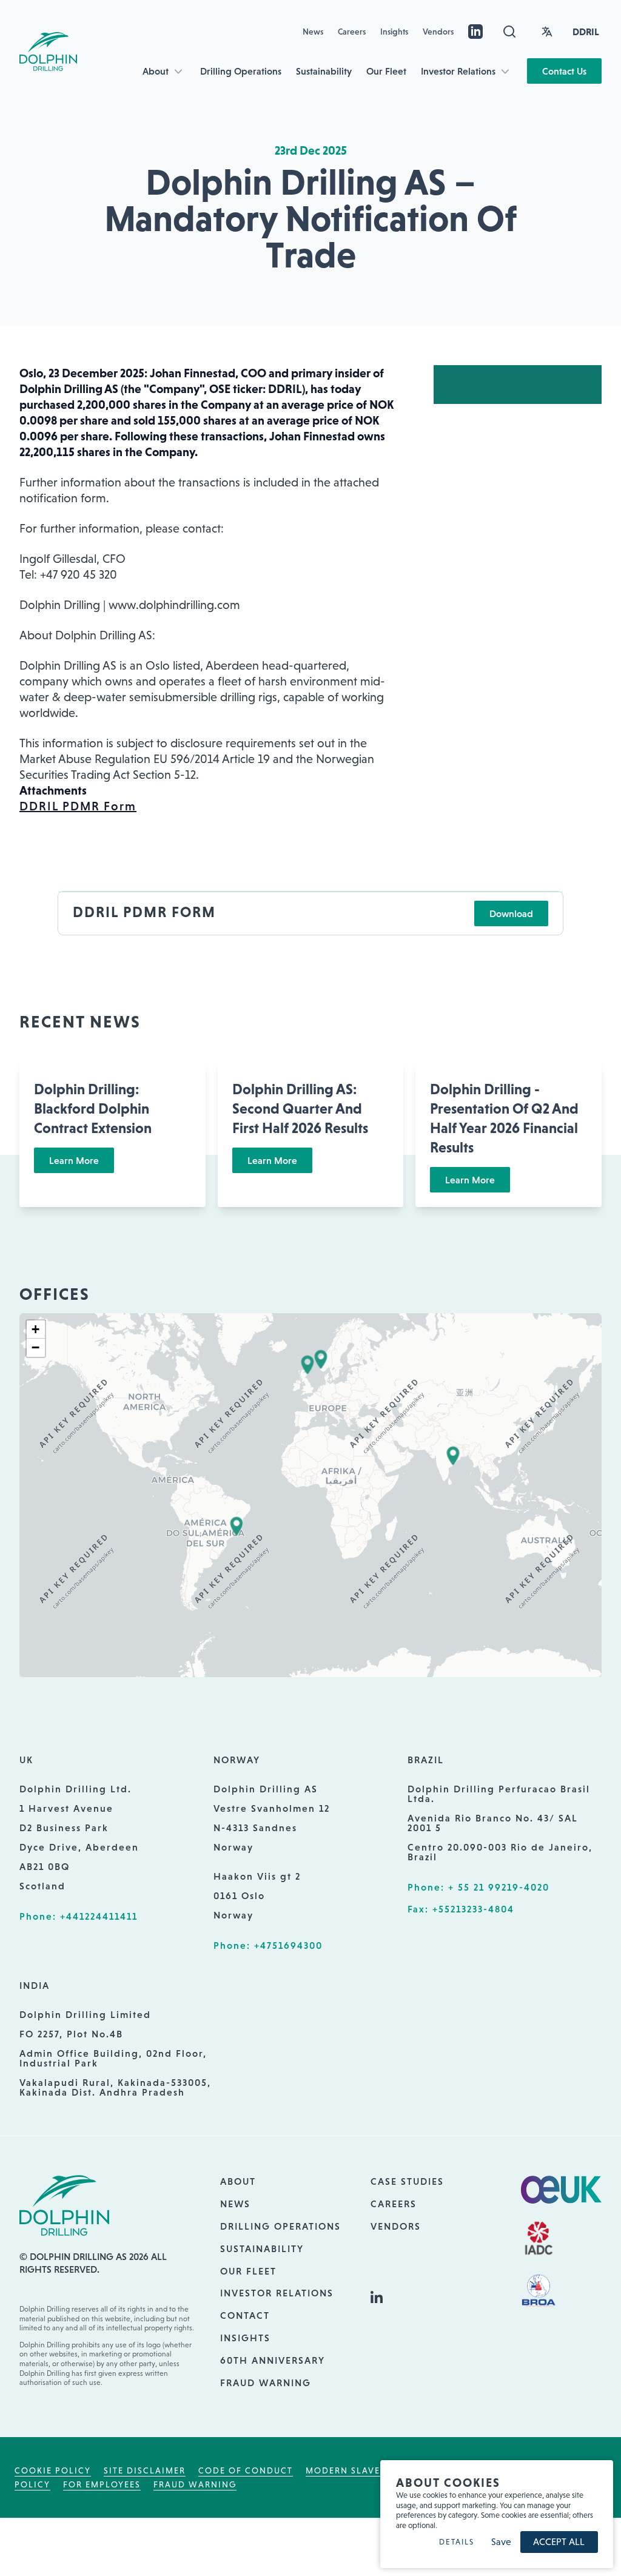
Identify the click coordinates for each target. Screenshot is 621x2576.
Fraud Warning (266, 2383)
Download (511, 913)
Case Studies (407, 2181)
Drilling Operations (241, 71)
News (313, 32)
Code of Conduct (246, 2470)
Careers (352, 32)
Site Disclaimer (145, 2470)
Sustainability (324, 71)
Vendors (438, 32)
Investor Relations (458, 71)
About (156, 71)
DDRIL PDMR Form (78, 806)
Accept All (559, 2542)
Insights (394, 32)
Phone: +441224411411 (79, 1916)
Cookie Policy (53, 2470)
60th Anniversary (273, 2360)
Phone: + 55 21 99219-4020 (478, 1887)
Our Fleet (386, 71)
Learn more (74, 1160)
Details (457, 2542)
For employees (102, 2484)
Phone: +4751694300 (268, 1945)
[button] (307, 1365)
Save (501, 2542)
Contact (245, 2315)
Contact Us (564, 71)
